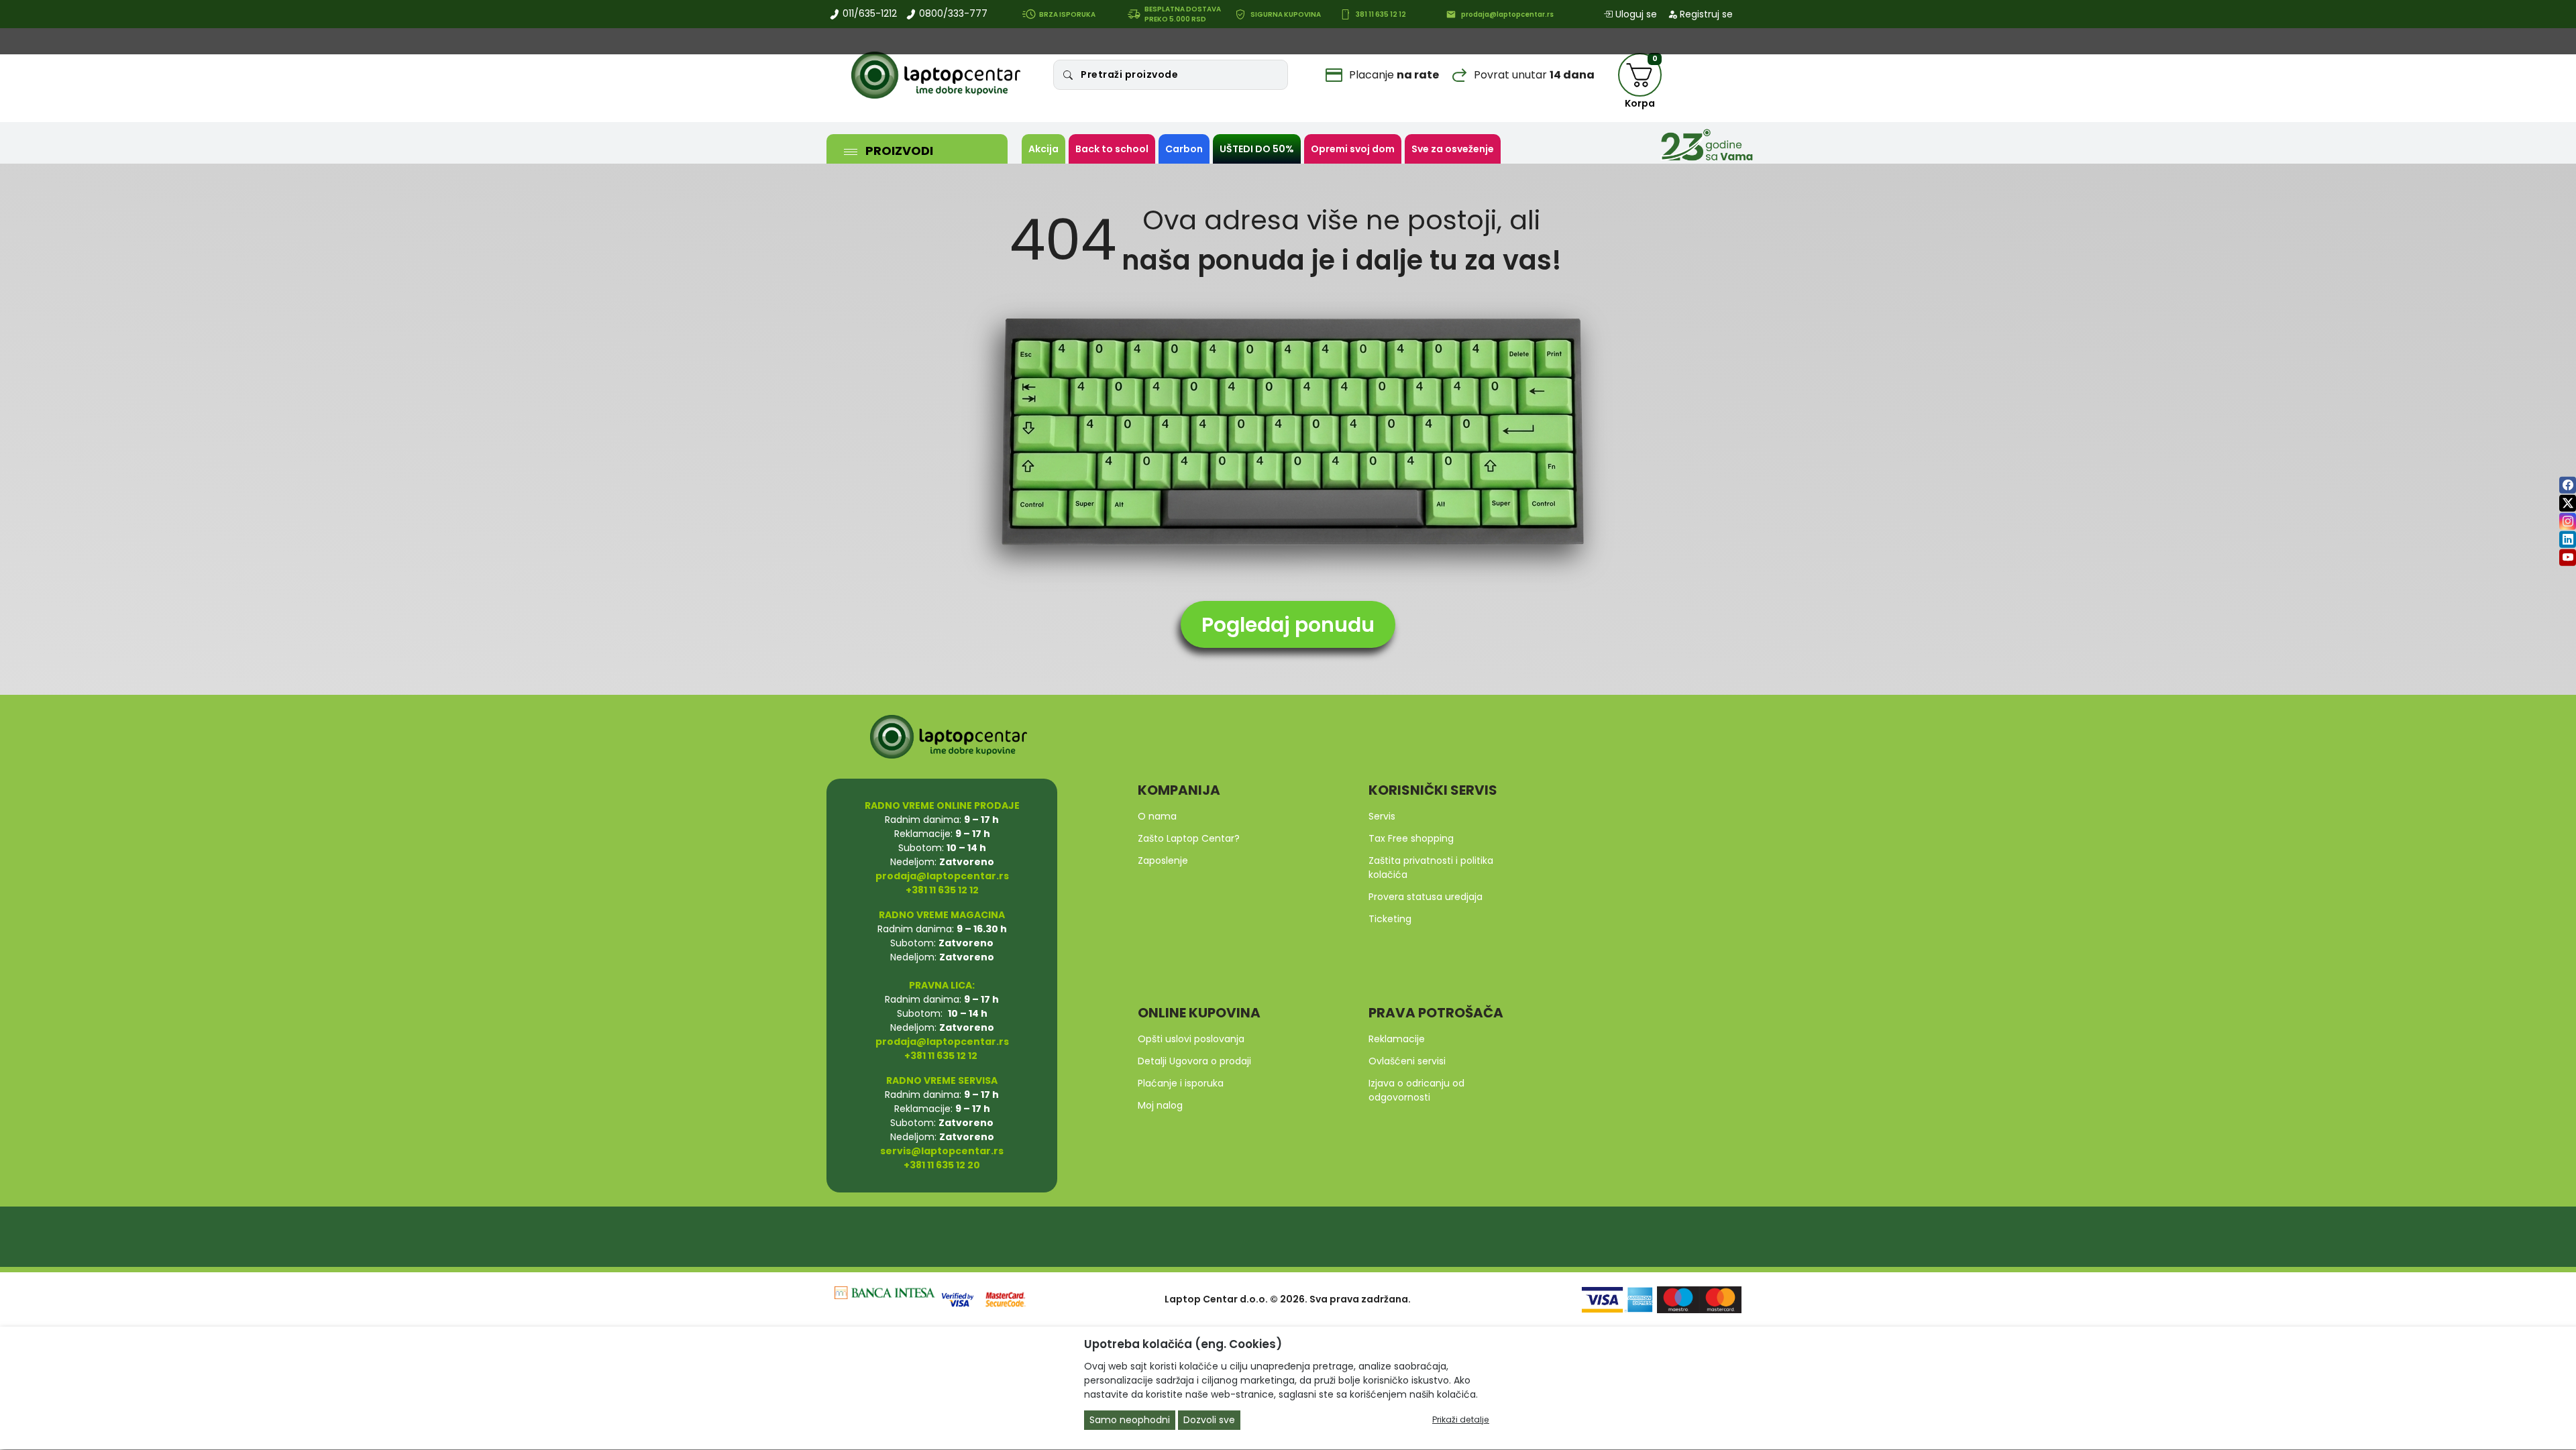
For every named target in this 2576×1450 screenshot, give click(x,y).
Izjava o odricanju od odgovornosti (1416, 1090)
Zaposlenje (1163, 860)
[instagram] (2568, 521)
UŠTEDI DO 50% (1257, 149)
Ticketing (1390, 919)
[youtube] (2568, 557)
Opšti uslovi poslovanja (1191, 1039)
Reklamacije (1397, 1039)
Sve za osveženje (1453, 149)
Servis (1382, 816)
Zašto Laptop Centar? (1189, 838)
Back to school (1112, 149)
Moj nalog (1160, 1105)
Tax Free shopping (1411, 838)
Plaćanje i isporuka (1181, 1083)
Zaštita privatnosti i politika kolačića (1431, 868)
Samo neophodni (1130, 1420)
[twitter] (2568, 503)
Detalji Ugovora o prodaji (1194, 1061)
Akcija (1043, 149)
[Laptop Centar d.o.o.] (936, 75)
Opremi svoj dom (1353, 149)
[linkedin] (2568, 539)
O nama (1157, 816)
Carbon (1184, 149)
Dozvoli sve (1209, 1420)
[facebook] (2568, 485)
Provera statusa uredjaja (1426, 897)
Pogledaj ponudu (1288, 625)
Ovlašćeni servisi (1407, 1061)
